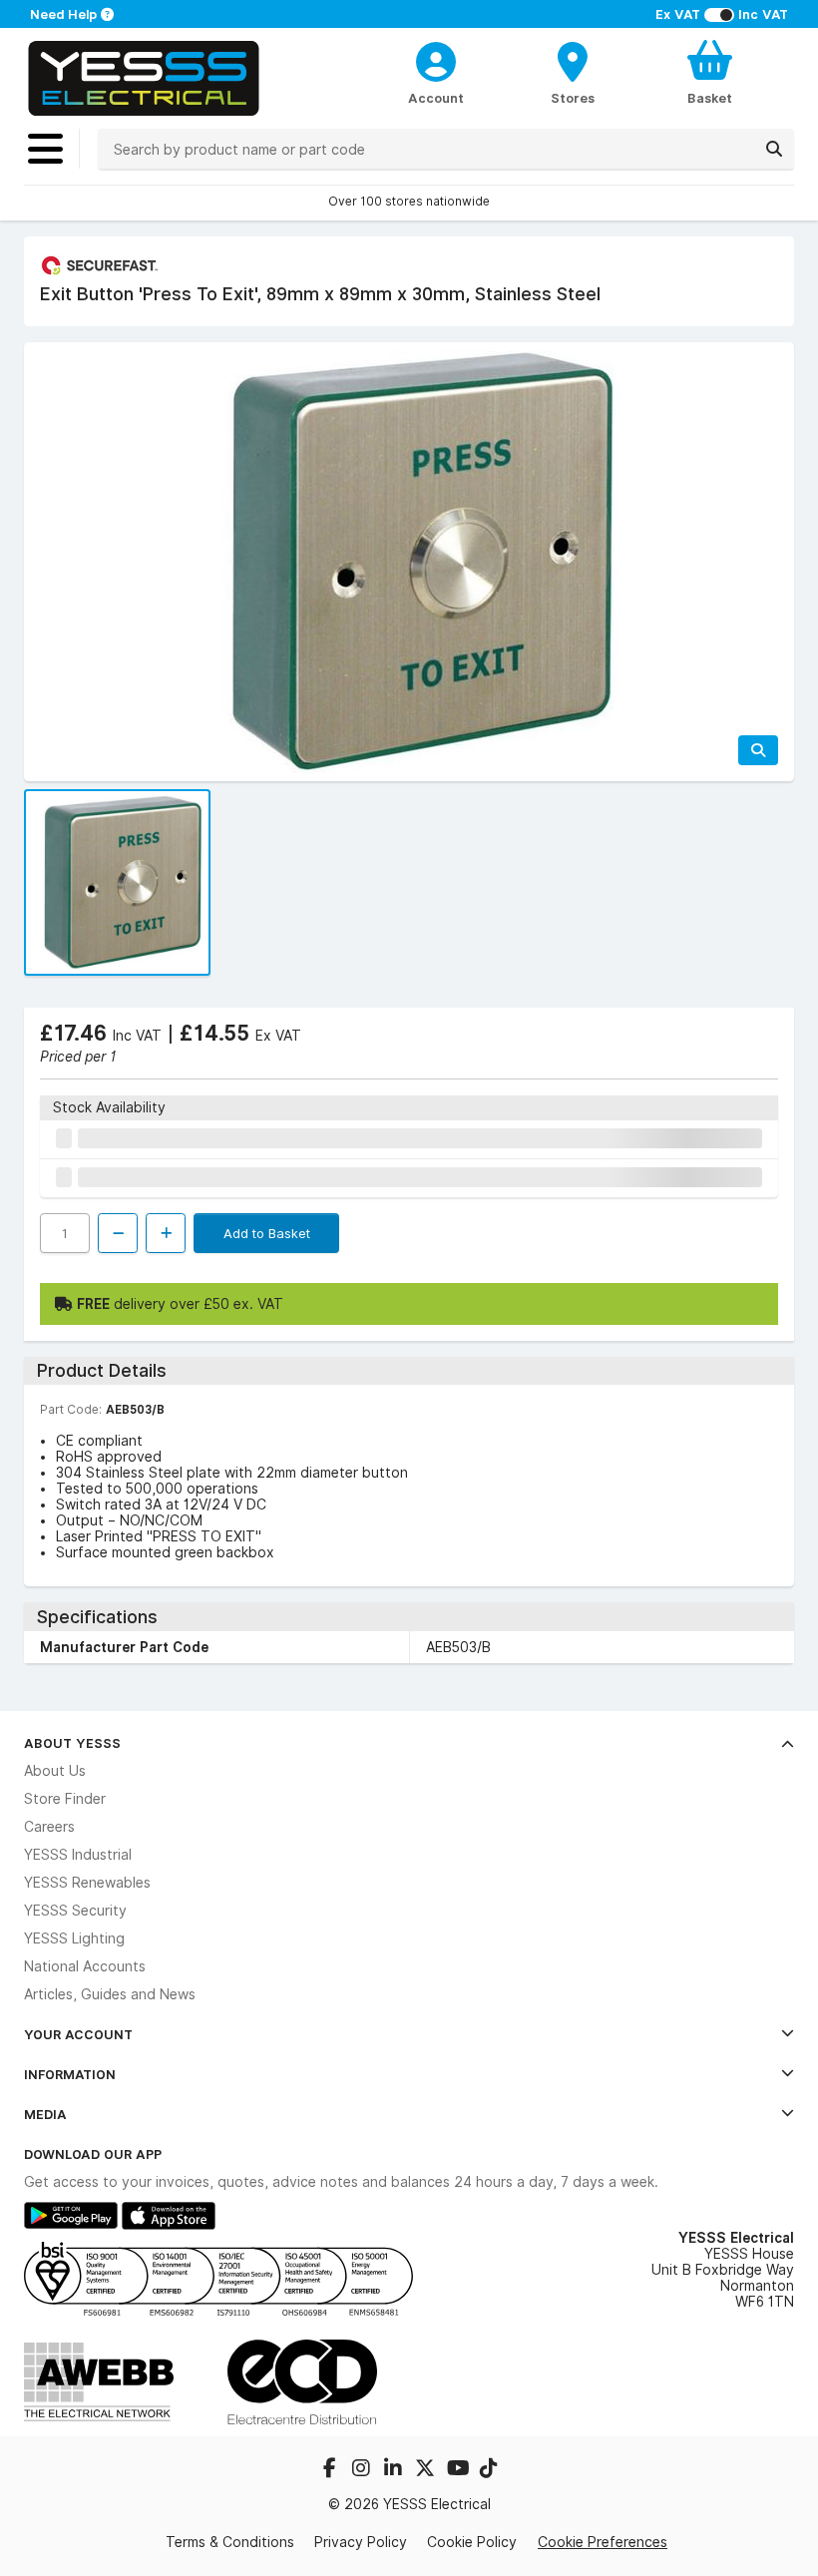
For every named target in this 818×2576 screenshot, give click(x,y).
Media (45, 2114)
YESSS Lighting (74, 1938)
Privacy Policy (361, 2542)
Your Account (78, 2034)
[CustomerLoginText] (435, 59)
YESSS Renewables (87, 1883)
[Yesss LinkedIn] (395, 2470)
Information (70, 2074)
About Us (55, 1771)
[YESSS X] (427, 2470)
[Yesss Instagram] (363, 2470)
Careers (49, 1827)
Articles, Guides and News (110, 1994)
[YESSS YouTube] (459, 2470)
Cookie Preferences (603, 2542)
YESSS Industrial (78, 1855)
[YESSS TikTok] (489, 2470)
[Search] (774, 149)
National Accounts (85, 1966)
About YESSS (72, 1743)
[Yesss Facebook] (331, 2470)
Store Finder (65, 1799)
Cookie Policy (472, 2542)
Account (436, 98)
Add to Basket (267, 1233)
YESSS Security (75, 1911)
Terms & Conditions (230, 2542)
